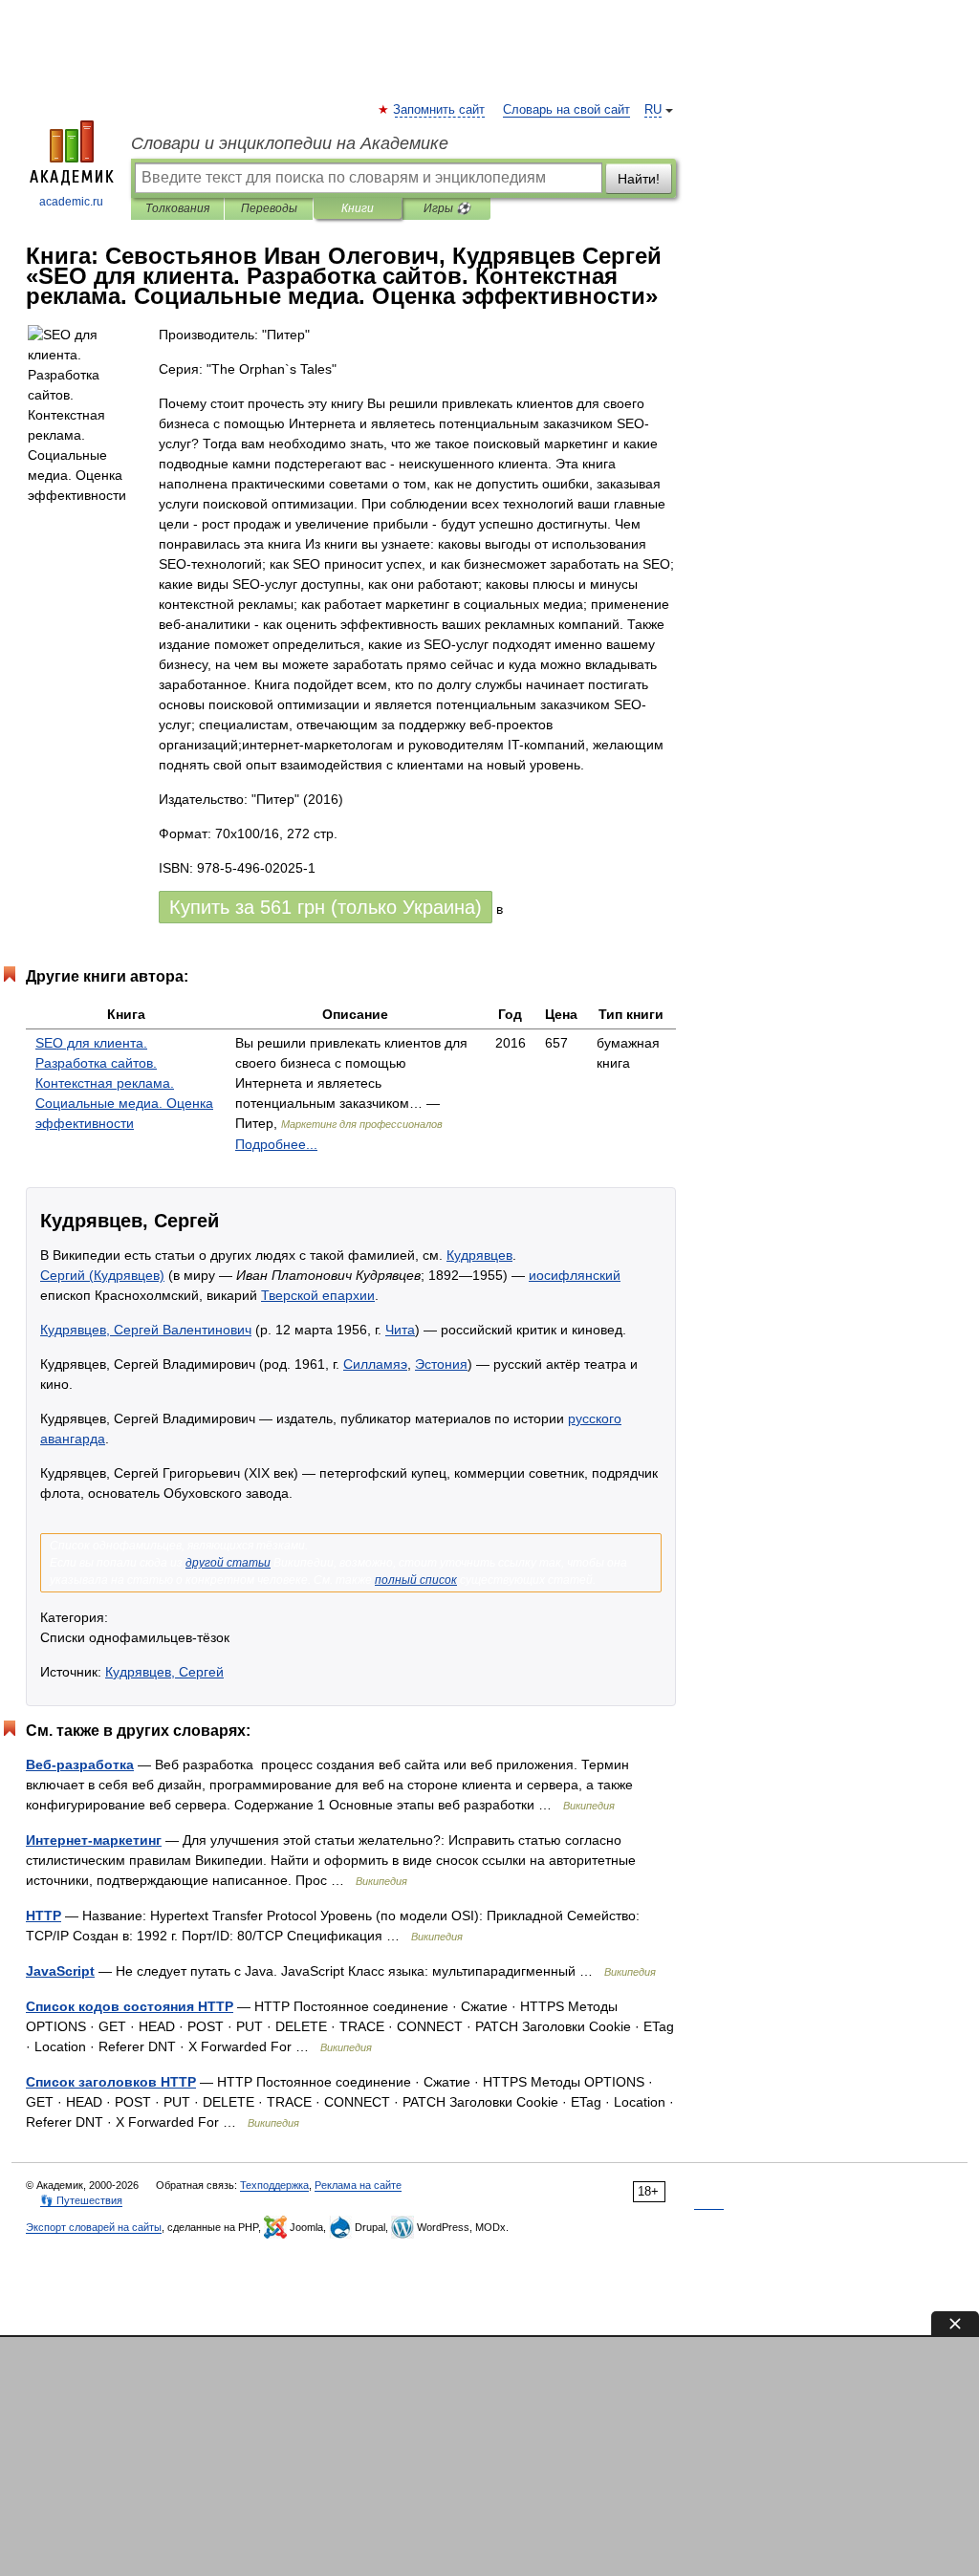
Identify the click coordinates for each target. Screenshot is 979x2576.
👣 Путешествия (81, 2200)
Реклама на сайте (358, 2185)
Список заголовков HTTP (111, 2082)
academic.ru (71, 202)
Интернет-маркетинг (94, 1840)
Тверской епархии (318, 1295)
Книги (358, 208)
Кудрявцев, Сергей (164, 1672)
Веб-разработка (80, 1764)
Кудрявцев (479, 1255)
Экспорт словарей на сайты (94, 2227)
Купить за (326, 907)
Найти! (639, 179)
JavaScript (60, 1971)
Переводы (269, 208)
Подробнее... (276, 1144)
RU (653, 110)
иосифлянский (575, 1275)
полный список (416, 1580)
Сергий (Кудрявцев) (102, 1275)
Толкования (177, 208)
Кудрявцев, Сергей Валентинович (146, 1330)
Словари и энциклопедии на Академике (290, 143)
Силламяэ (375, 1364)
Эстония (441, 1364)
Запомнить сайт (440, 110)
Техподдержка (274, 2185)
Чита (400, 1330)
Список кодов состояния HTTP (130, 2006)
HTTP (44, 1916)
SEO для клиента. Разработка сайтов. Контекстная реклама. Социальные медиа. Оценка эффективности (124, 1083)
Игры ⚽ (447, 208)
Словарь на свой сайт (566, 110)
